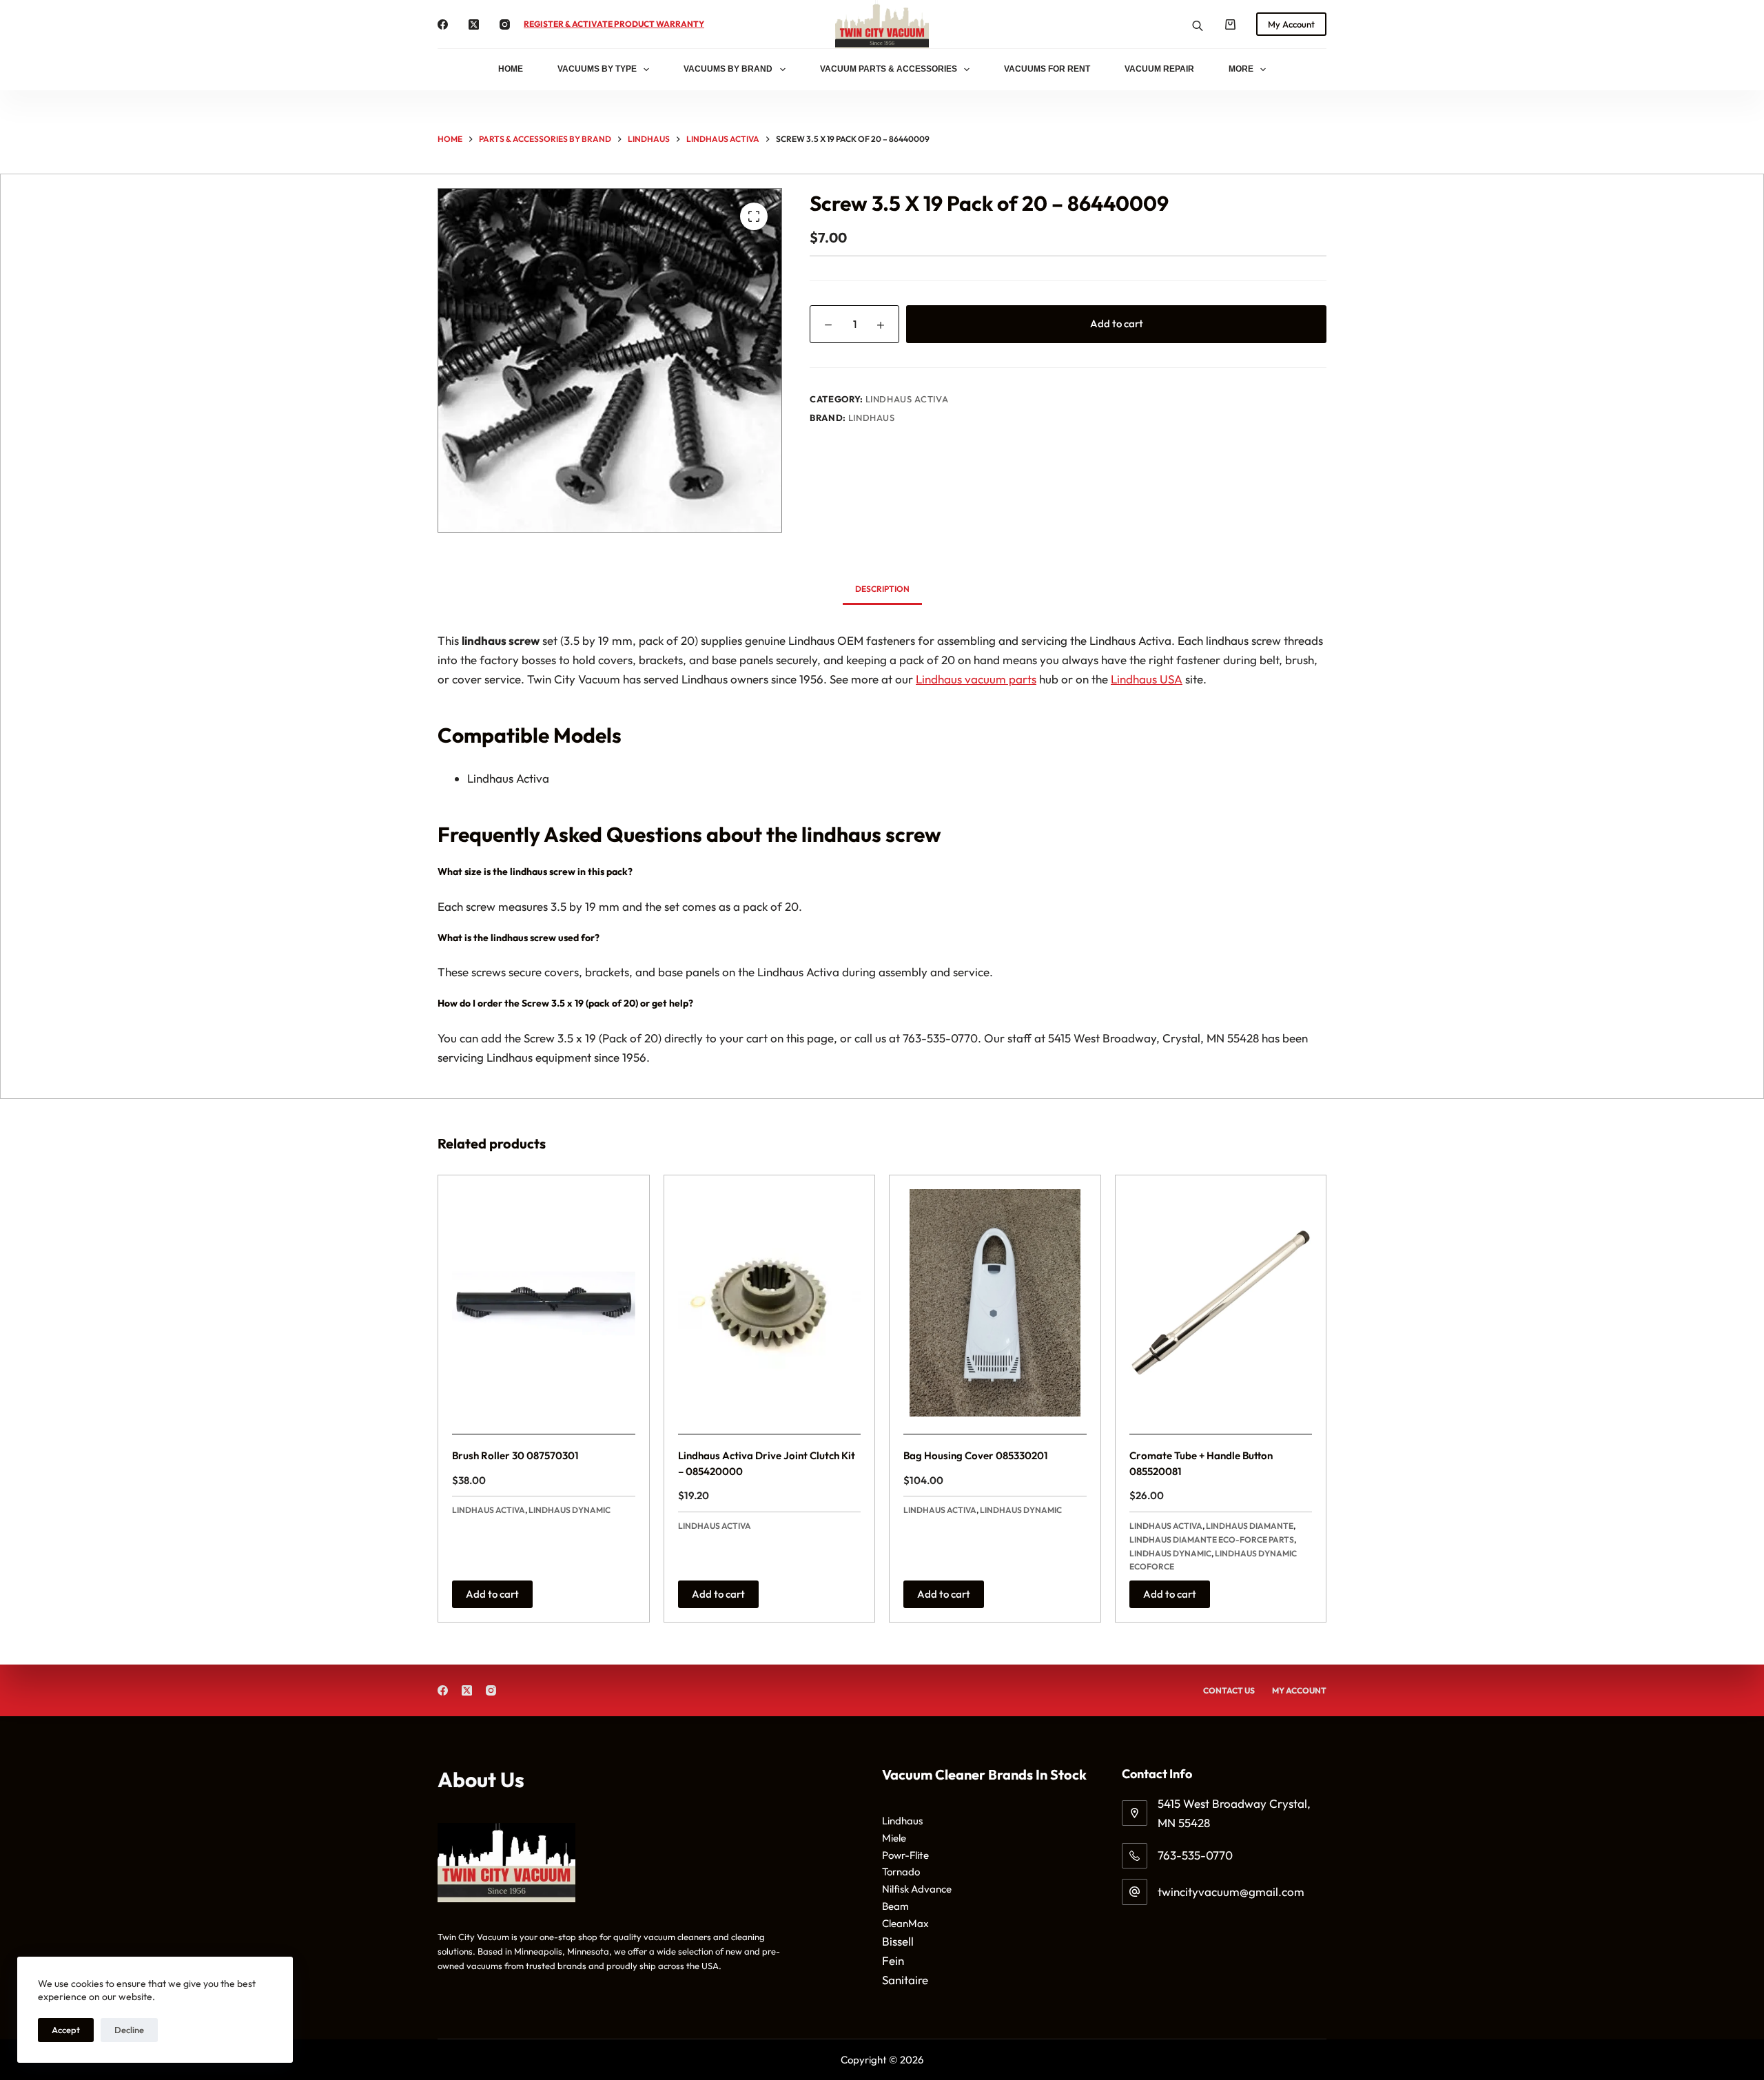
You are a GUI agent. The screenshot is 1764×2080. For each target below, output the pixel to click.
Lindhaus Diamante (1250, 1526)
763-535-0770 (1195, 1855)
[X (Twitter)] (474, 24)
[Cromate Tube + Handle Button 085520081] (1221, 1303)
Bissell (898, 1941)
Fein (893, 1960)
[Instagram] (505, 24)
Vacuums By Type (597, 69)
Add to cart (1117, 323)
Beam (895, 1906)
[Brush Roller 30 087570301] (544, 1303)
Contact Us (1229, 1690)
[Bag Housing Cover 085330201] (995, 1303)
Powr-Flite (905, 1855)
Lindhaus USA (1147, 679)
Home (511, 69)
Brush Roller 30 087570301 (515, 1455)
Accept (66, 2030)
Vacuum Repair (1159, 69)
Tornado (901, 1872)
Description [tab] (882, 589)
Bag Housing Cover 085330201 (976, 1455)
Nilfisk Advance (917, 1889)
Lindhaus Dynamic (570, 1510)
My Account (1291, 24)
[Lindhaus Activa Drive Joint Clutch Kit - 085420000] (770, 1303)
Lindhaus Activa (907, 399)
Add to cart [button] (492, 1594)
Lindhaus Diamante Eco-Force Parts (1212, 1540)
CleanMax (905, 1923)
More (1241, 69)
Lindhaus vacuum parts (976, 679)
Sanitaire (905, 1980)
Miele (894, 1838)
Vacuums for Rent (1047, 69)
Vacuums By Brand (728, 69)
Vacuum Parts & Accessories (889, 69)
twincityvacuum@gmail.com (1231, 1892)
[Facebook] (443, 24)
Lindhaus (872, 418)
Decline (129, 2030)
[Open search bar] (1198, 24)
